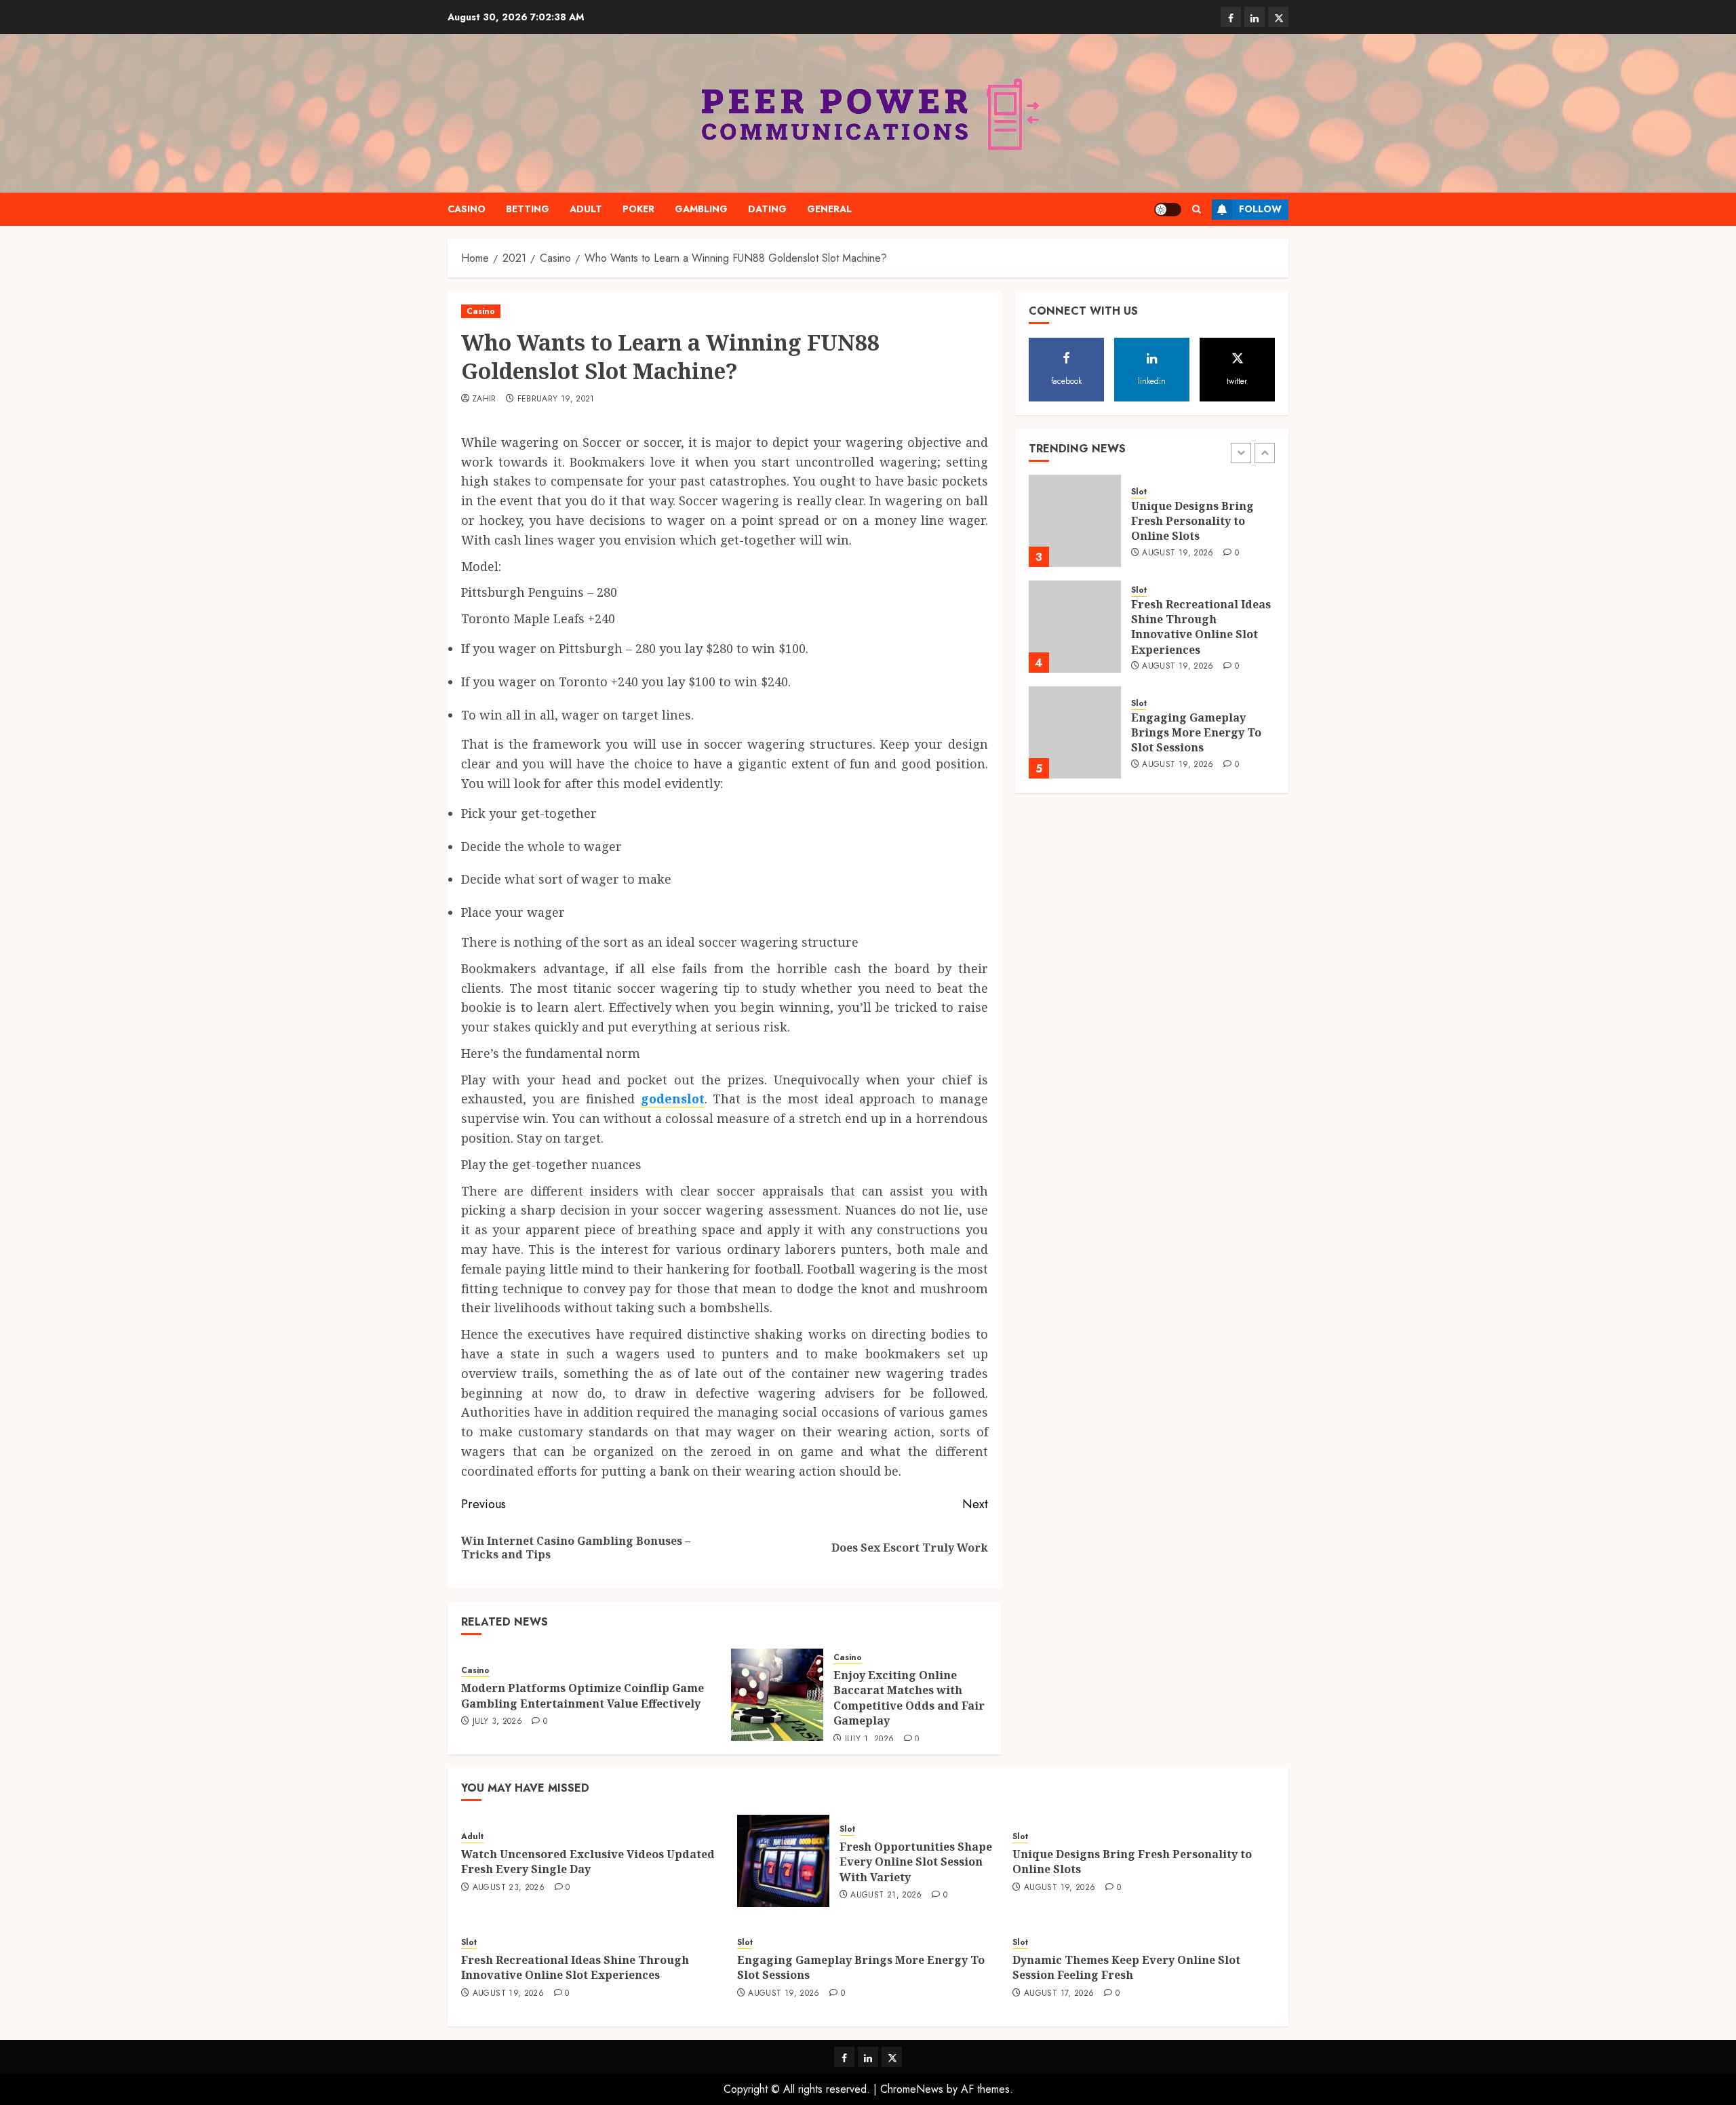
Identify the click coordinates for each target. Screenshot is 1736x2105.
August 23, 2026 (509, 1888)
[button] (1197, 209)
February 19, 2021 (556, 399)
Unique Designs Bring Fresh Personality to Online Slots (1192, 521)
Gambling (701, 209)
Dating (767, 209)
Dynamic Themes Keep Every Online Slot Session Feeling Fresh (1126, 1967)
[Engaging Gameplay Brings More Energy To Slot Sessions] (1075, 732)
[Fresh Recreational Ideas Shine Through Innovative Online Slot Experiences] (1075, 627)
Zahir (484, 399)
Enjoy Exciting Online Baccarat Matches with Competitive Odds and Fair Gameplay (909, 1698)
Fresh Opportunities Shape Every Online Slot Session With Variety (916, 1862)
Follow (1260, 209)
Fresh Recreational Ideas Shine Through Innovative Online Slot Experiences (1201, 627)
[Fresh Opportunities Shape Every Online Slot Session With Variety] (783, 1861)
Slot (1139, 492)
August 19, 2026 (1178, 553)
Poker (638, 209)
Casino (467, 209)
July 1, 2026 (869, 1739)
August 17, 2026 (1059, 1994)
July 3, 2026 (497, 1722)
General (829, 209)
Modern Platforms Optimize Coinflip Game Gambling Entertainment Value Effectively (583, 1695)
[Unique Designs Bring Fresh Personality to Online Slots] (1075, 521)
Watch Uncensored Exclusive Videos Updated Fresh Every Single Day (588, 1862)
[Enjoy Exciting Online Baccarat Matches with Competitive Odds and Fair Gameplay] (777, 1695)
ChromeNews (912, 2089)
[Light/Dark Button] (1168, 210)
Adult (586, 209)
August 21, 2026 (886, 1895)
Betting (528, 209)
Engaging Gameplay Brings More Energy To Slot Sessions (1196, 733)
